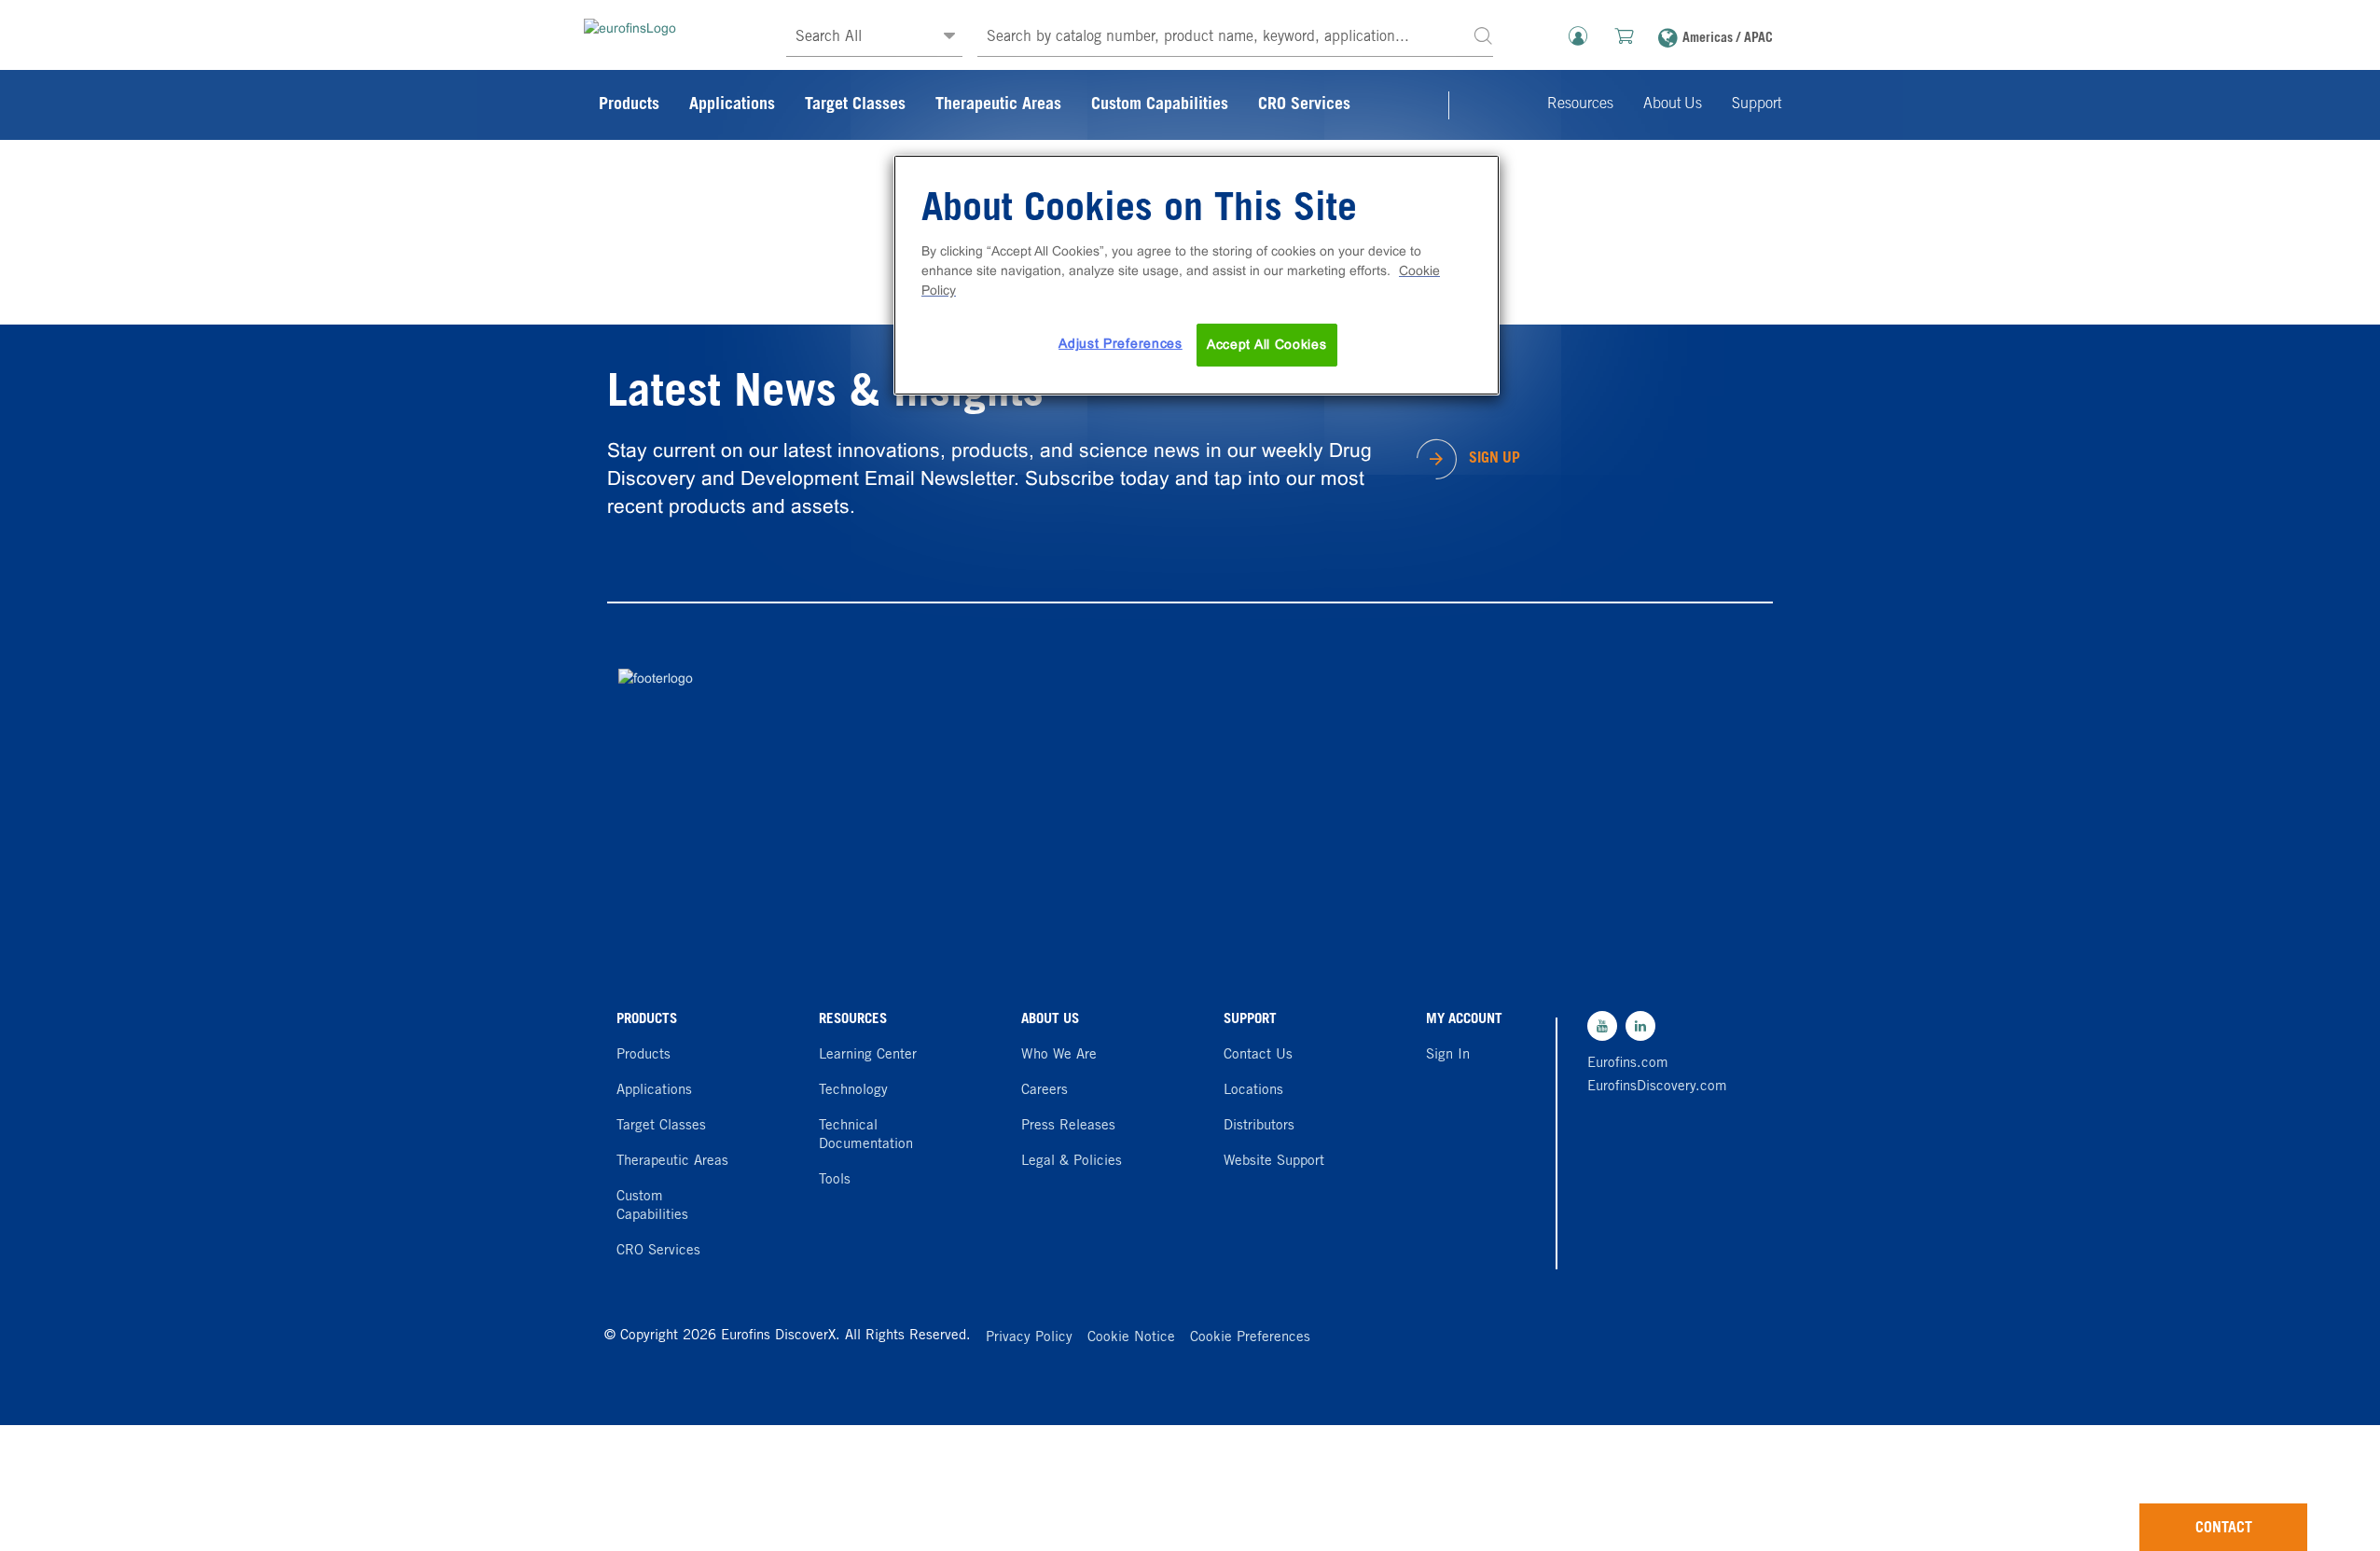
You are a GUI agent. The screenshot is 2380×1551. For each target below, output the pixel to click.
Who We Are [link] (1059, 1055)
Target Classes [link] (855, 105)
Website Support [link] (1274, 1162)
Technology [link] (853, 1091)
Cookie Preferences (1250, 1338)
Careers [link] (1045, 1091)
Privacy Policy (1029, 1338)
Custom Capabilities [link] (1160, 105)
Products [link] (629, 105)
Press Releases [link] (1068, 1126)
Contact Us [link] (1258, 1055)
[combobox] (1235, 38)
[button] (1483, 35)
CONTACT (2224, 1529)
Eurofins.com (1628, 1064)
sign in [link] (1448, 1055)
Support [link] (1757, 104)
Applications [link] (732, 105)
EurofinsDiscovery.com (1653, 1087)
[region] (1197, 275)
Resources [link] (1580, 104)
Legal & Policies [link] (1072, 1162)
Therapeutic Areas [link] (998, 105)
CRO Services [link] (1304, 105)
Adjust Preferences (1121, 343)
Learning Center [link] (868, 1055)
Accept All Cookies (1267, 344)
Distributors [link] (1259, 1126)
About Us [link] (1673, 104)
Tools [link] (835, 1180)
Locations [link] (1253, 1091)
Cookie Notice (1131, 1338)
